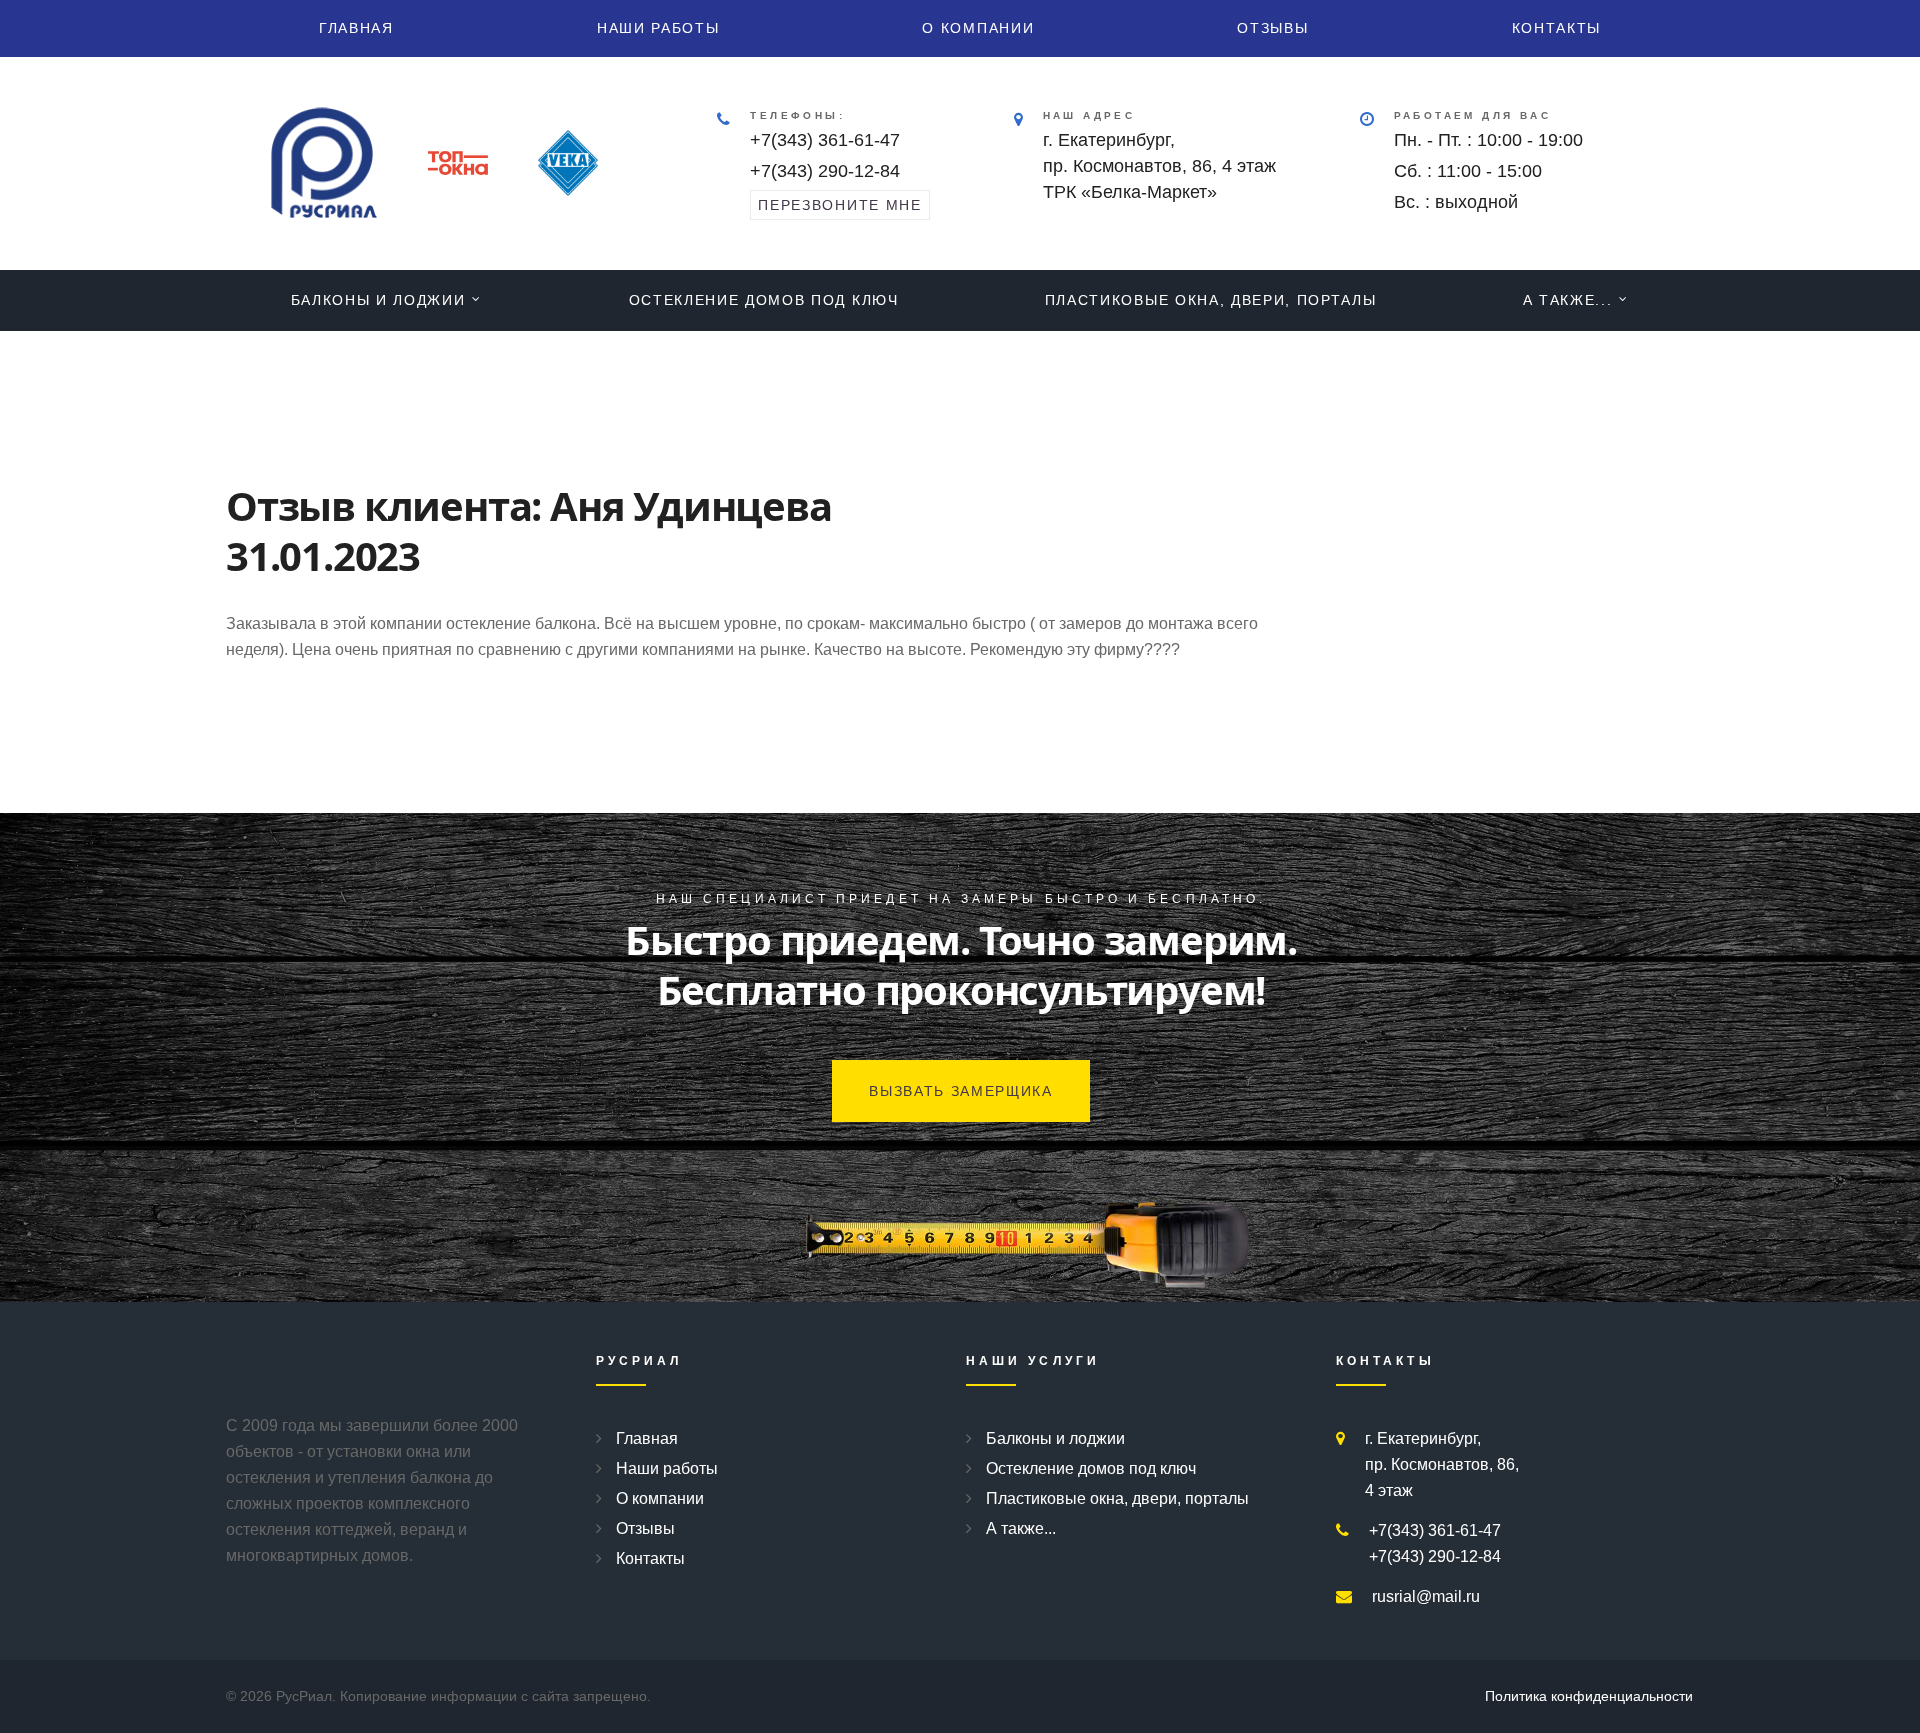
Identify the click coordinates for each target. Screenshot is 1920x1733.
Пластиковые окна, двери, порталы (1211, 300)
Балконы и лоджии (378, 300)
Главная (356, 28)
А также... (1568, 300)
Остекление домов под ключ (764, 300)
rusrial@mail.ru (1426, 1596)
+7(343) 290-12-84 (825, 171)
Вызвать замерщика (961, 1091)
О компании (978, 28)
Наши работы (658, 28)
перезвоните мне (839, 205)
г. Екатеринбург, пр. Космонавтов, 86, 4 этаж (1442, 1464)
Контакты (1556, 28)
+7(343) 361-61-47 (825, 140)
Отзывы (1272, 28)
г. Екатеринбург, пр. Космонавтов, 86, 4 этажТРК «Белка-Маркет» (1159, 166)
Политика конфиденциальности (1589, 1696)
